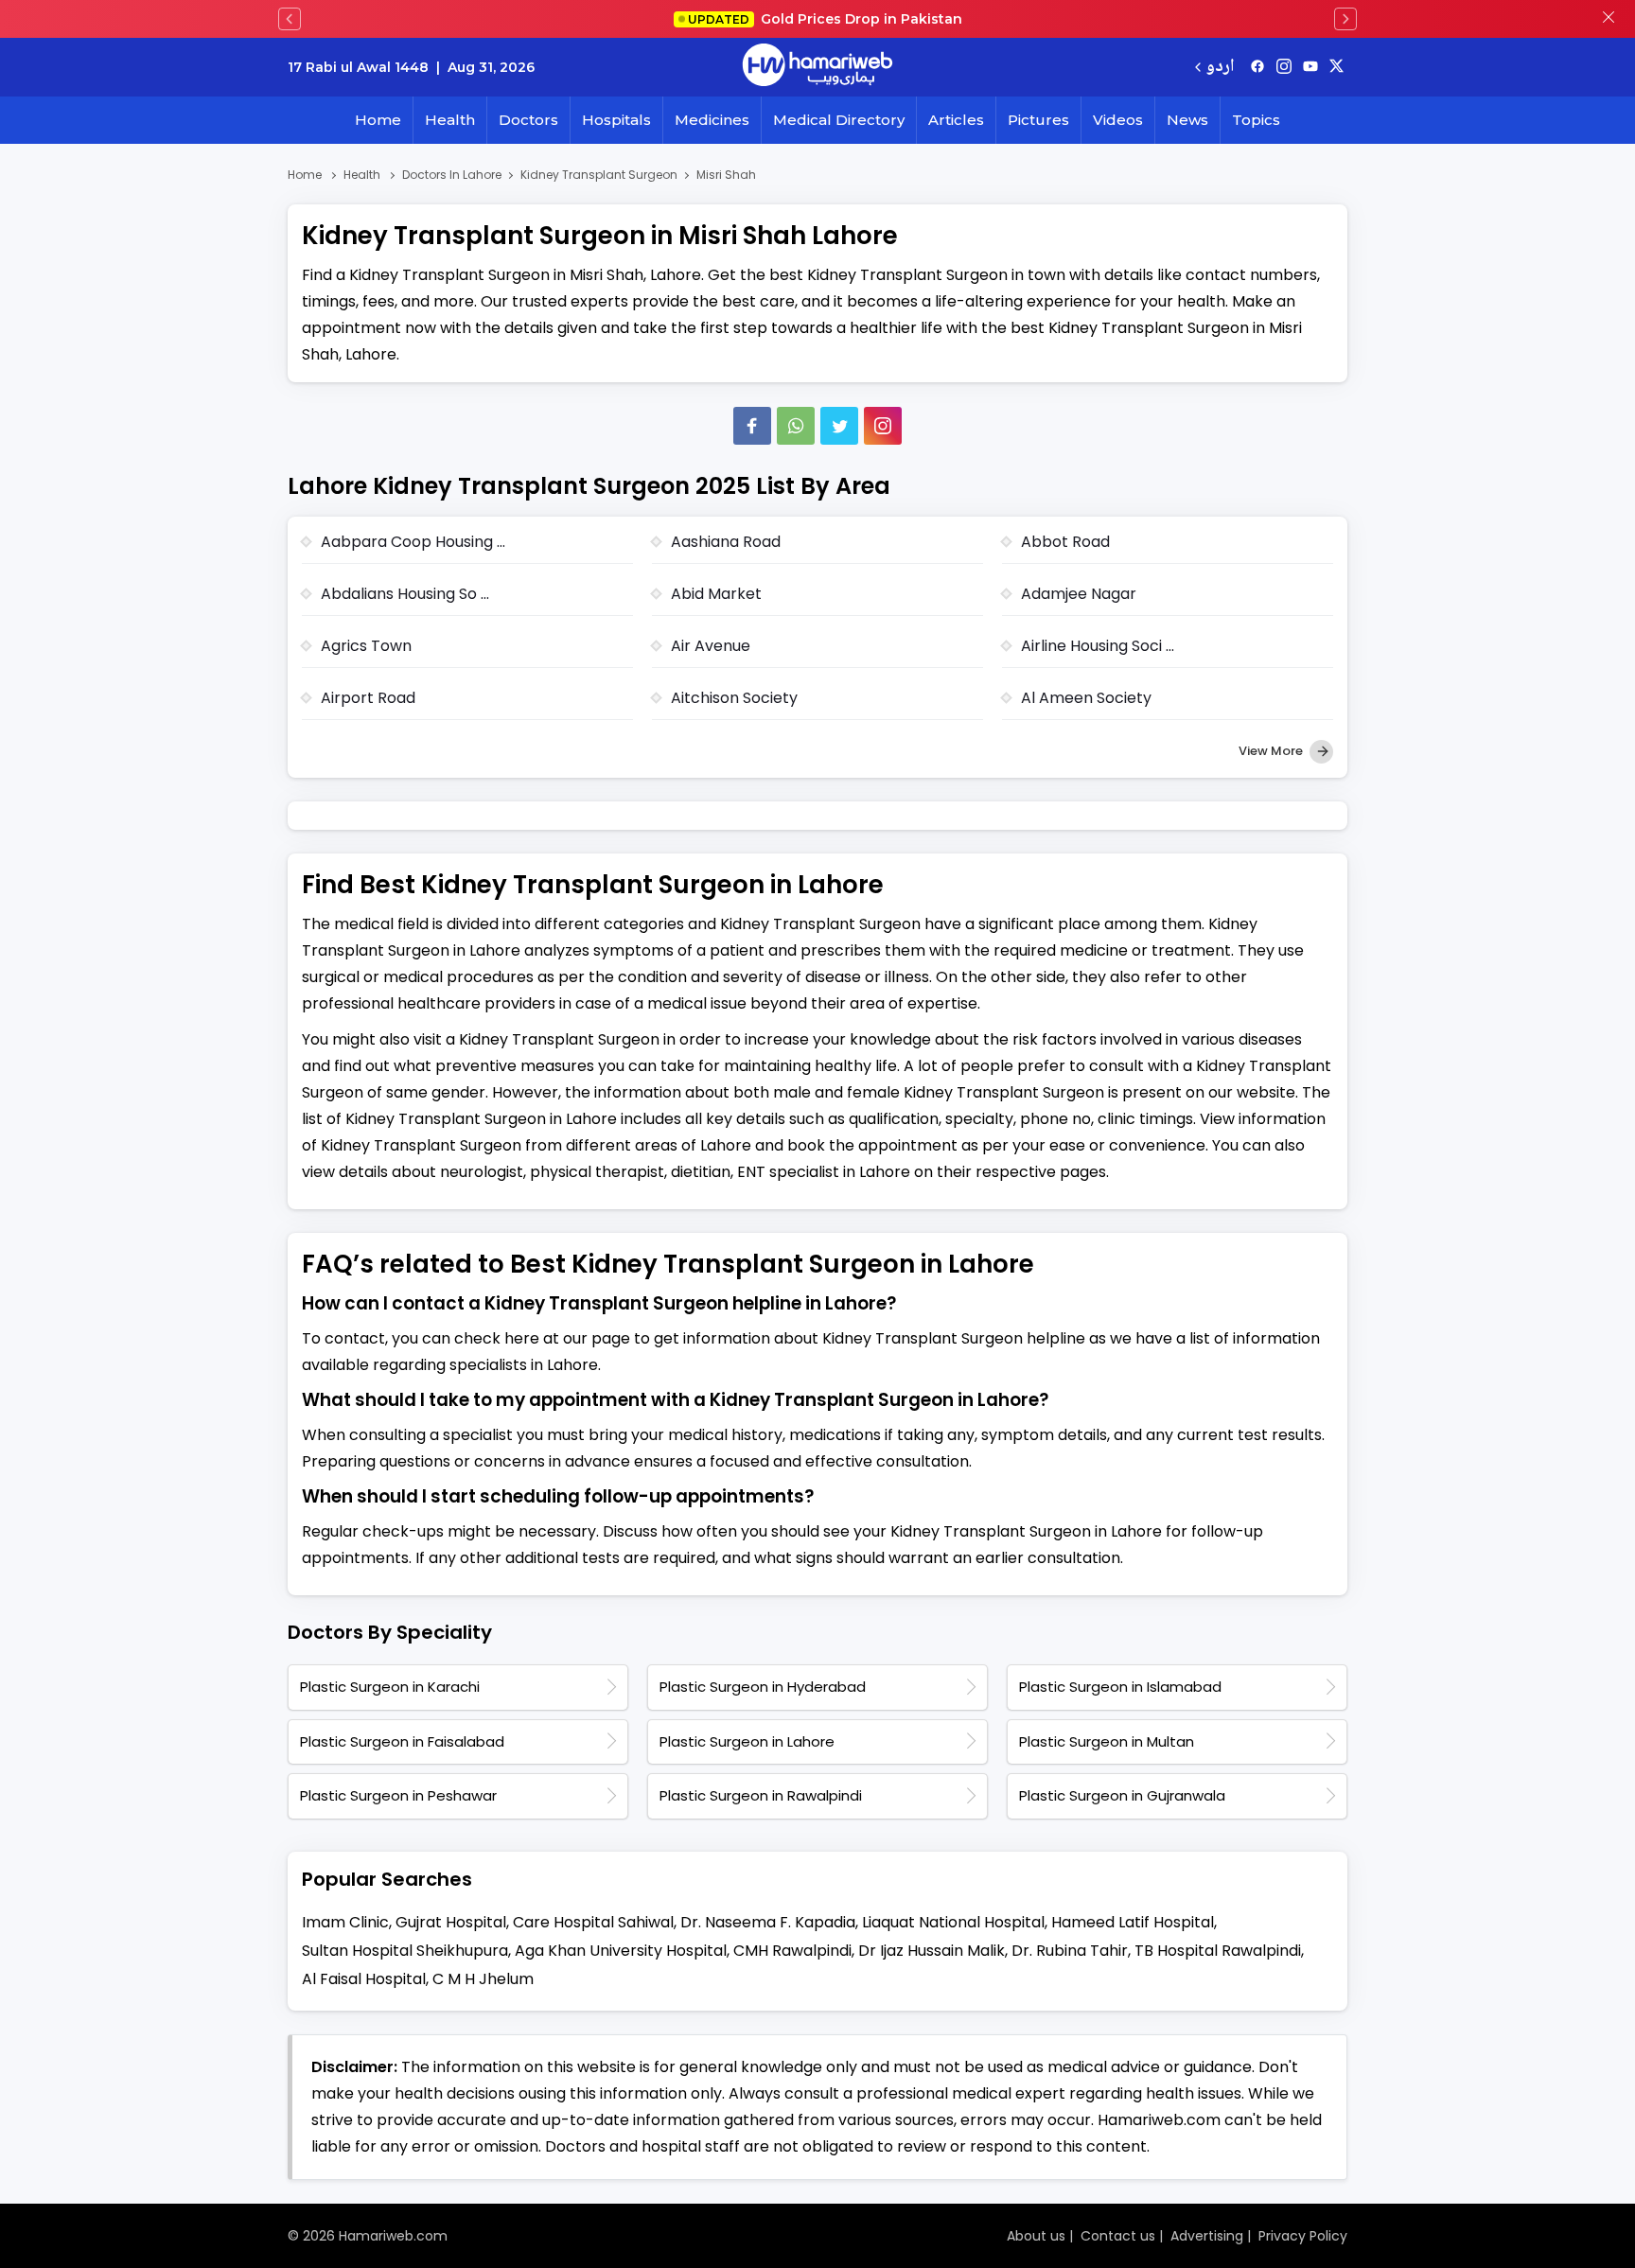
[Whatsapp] (796, 426)
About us (1036, 2236)
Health (450, 120)
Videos (1118, 120)
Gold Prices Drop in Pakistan (825, 19)
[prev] (290, 19)
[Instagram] (1284, 67)
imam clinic (345, 1922)
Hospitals (616, 120)
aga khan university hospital (621, 1951)
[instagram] (883, 426)
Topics (1256, 120)
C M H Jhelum (483, 1979)
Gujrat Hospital (451, 1922)
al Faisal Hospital (364, 1979)
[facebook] (1257, 67)
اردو (1220, 68)
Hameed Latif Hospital (1133, 1922)
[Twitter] (839, 426)
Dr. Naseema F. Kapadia (768, 1922)
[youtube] (1310, 67)
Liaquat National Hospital (953, 1922)
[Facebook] (752, 426)
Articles (956, 120)
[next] (1345, 19)
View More (1272, 751)
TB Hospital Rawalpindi (1218, 1951)
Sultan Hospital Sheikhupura (405, 1951)
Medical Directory (839, 120)
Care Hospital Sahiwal (593, 1922)
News (1187, 120)
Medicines (712, 120)
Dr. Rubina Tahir (1070, 1951)
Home (378, 120)
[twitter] (1336, 67)
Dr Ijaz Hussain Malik (932, 1951)
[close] (1609, 19)
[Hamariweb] (817, 67)
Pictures (1038, 120)
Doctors (528, 120)
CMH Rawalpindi (792, 1951)
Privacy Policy (1303, 2236)
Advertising (1207, 2236)
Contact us (1118, 2236)
